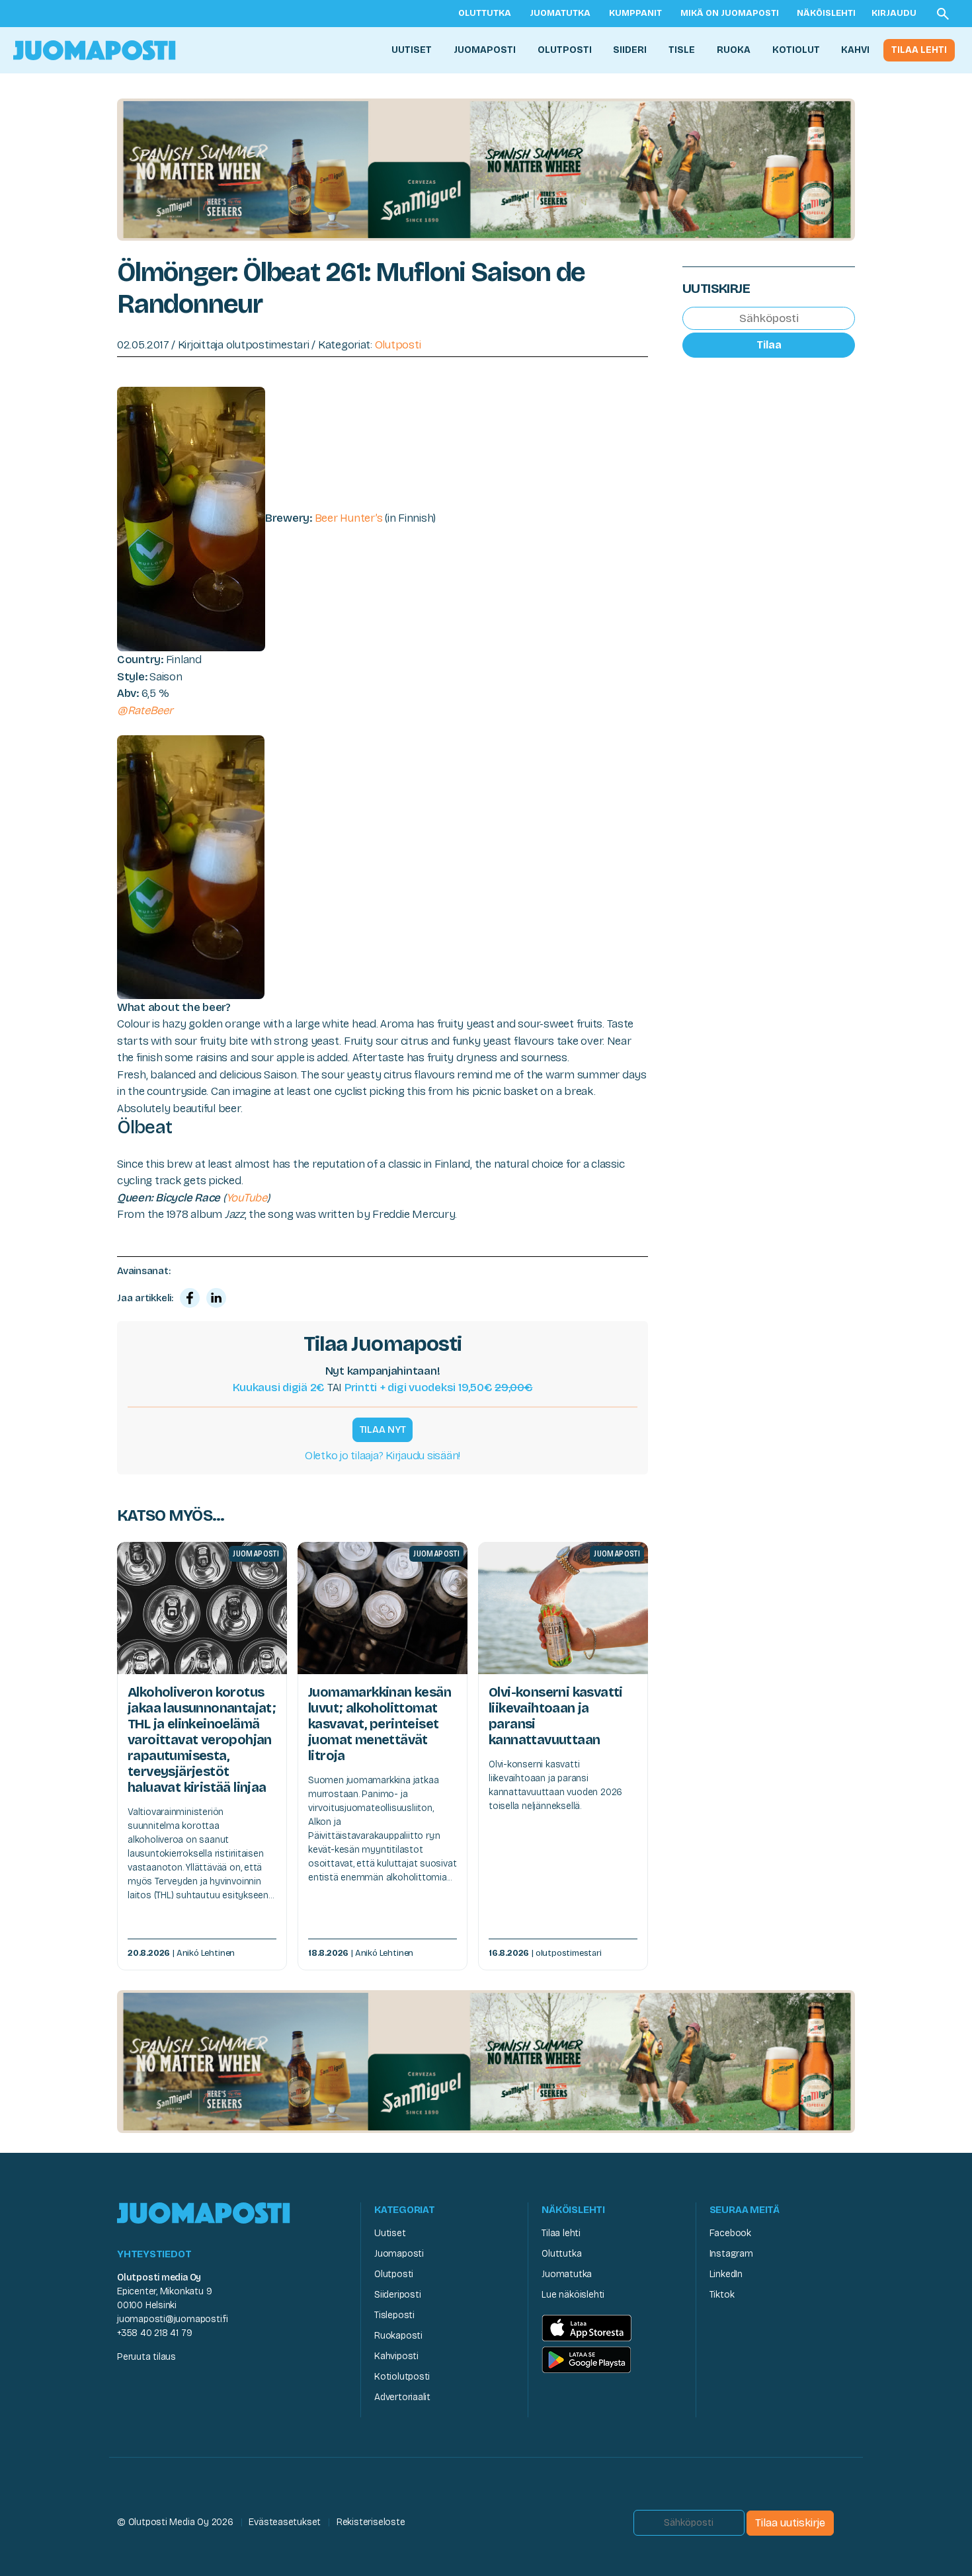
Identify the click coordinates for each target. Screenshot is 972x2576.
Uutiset (412, 50)
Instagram (731, 2254)
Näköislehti (826, 13)
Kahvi (855, 50)
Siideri (630, 50)
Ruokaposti (398, 2336)
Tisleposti (394, 2315)
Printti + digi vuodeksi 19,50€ (439, 1388)
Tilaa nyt (383, 1429)
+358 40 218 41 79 (154, 2333)
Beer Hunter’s (349, 519)
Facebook (730, 2233)
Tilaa (769, 345)
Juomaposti (485, 50)
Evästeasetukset (285, 2522)
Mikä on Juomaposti (730, 13)
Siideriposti (397, 2295)
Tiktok (722, 2295)
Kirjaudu (894, 13)
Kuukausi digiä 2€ (279, 1388)
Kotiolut (796, 50)
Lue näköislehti (573, 2295)
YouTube (247, 1198)
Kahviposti (396, 2356)
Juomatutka (560, 13)
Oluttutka (485, 13)
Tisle (682, 50)
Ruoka (734, 50)
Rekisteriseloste (371, 2522)
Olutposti (565, 50)
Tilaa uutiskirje (790, 2523)
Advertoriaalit (402, 2397)
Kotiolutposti (402, 2377)
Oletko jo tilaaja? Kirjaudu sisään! (383, 1456)
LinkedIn (726, 2274)
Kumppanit (635, 13)
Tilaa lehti (919, 50)
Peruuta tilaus (146, 2357)
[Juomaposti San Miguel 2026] (486, 169)
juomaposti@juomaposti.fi (173, 2319)
